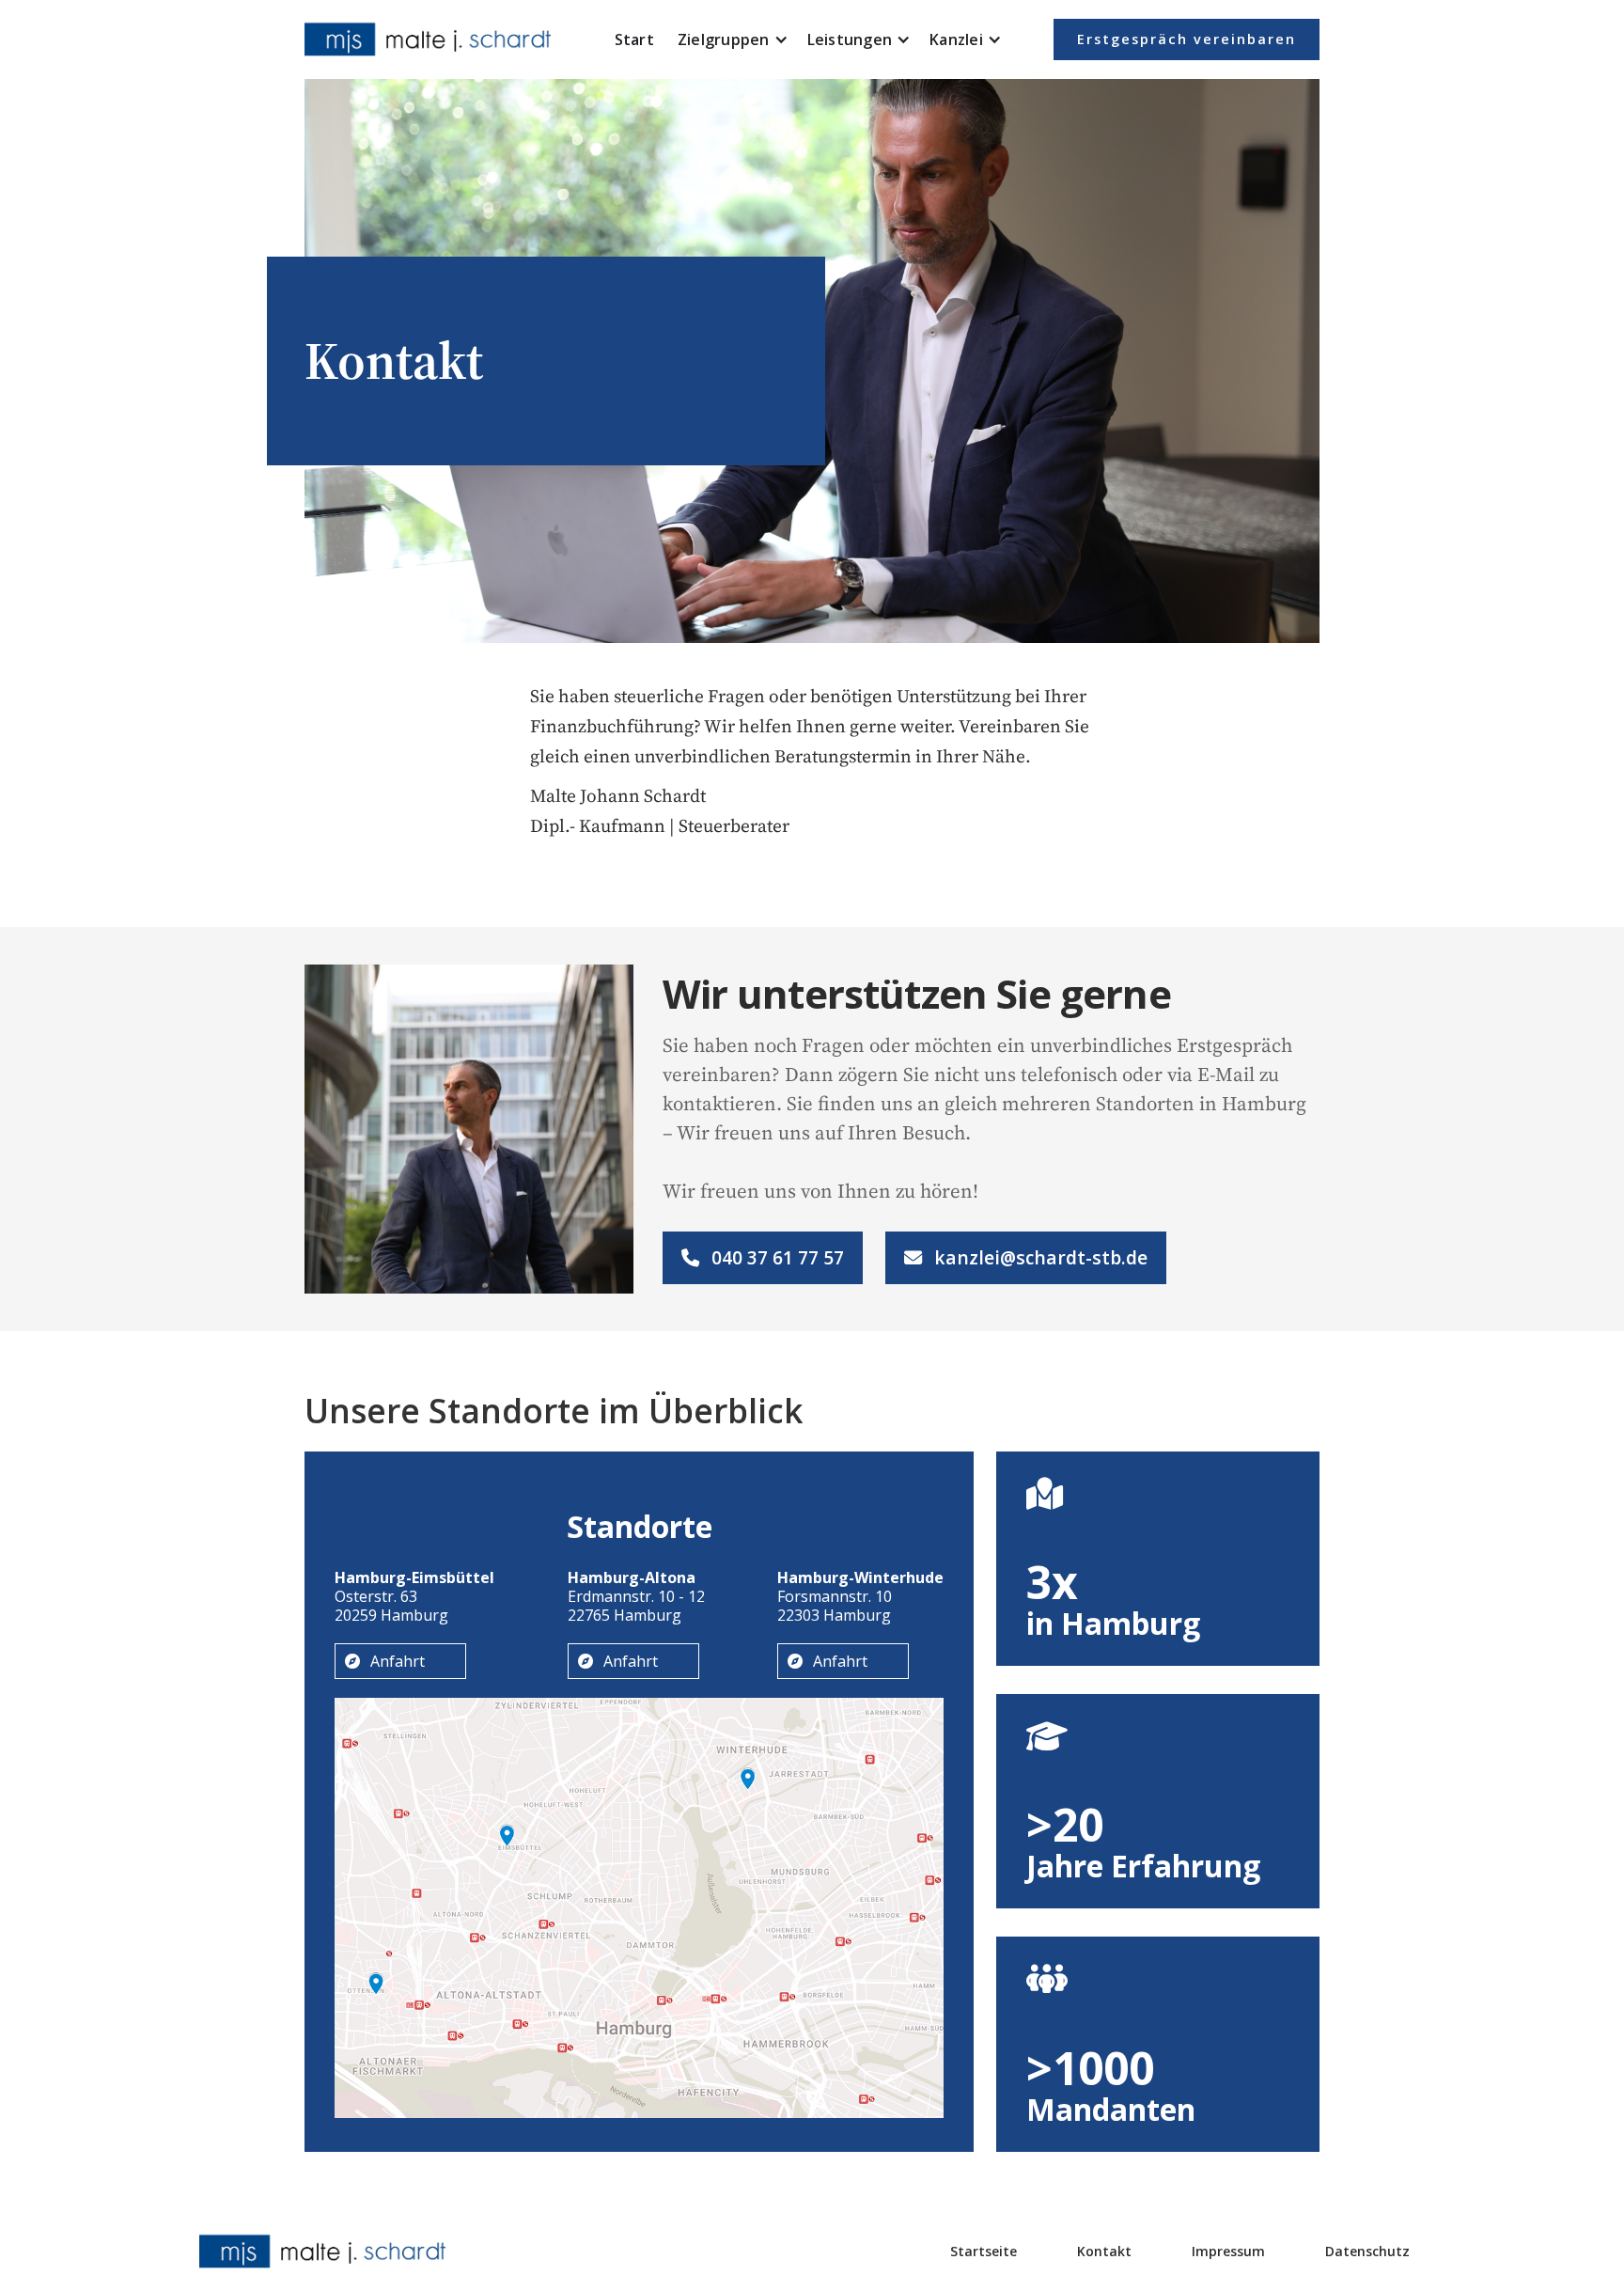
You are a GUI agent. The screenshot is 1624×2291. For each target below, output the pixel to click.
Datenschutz (1367, 2251)
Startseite (984, 2251)
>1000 (1090, 2068)
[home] (431, 39)
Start (634, 39)
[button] (733, 39)
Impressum (1228, 2251)
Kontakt (1104, 2251)
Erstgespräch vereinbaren (1187, 39)
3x (1052, 1582)
